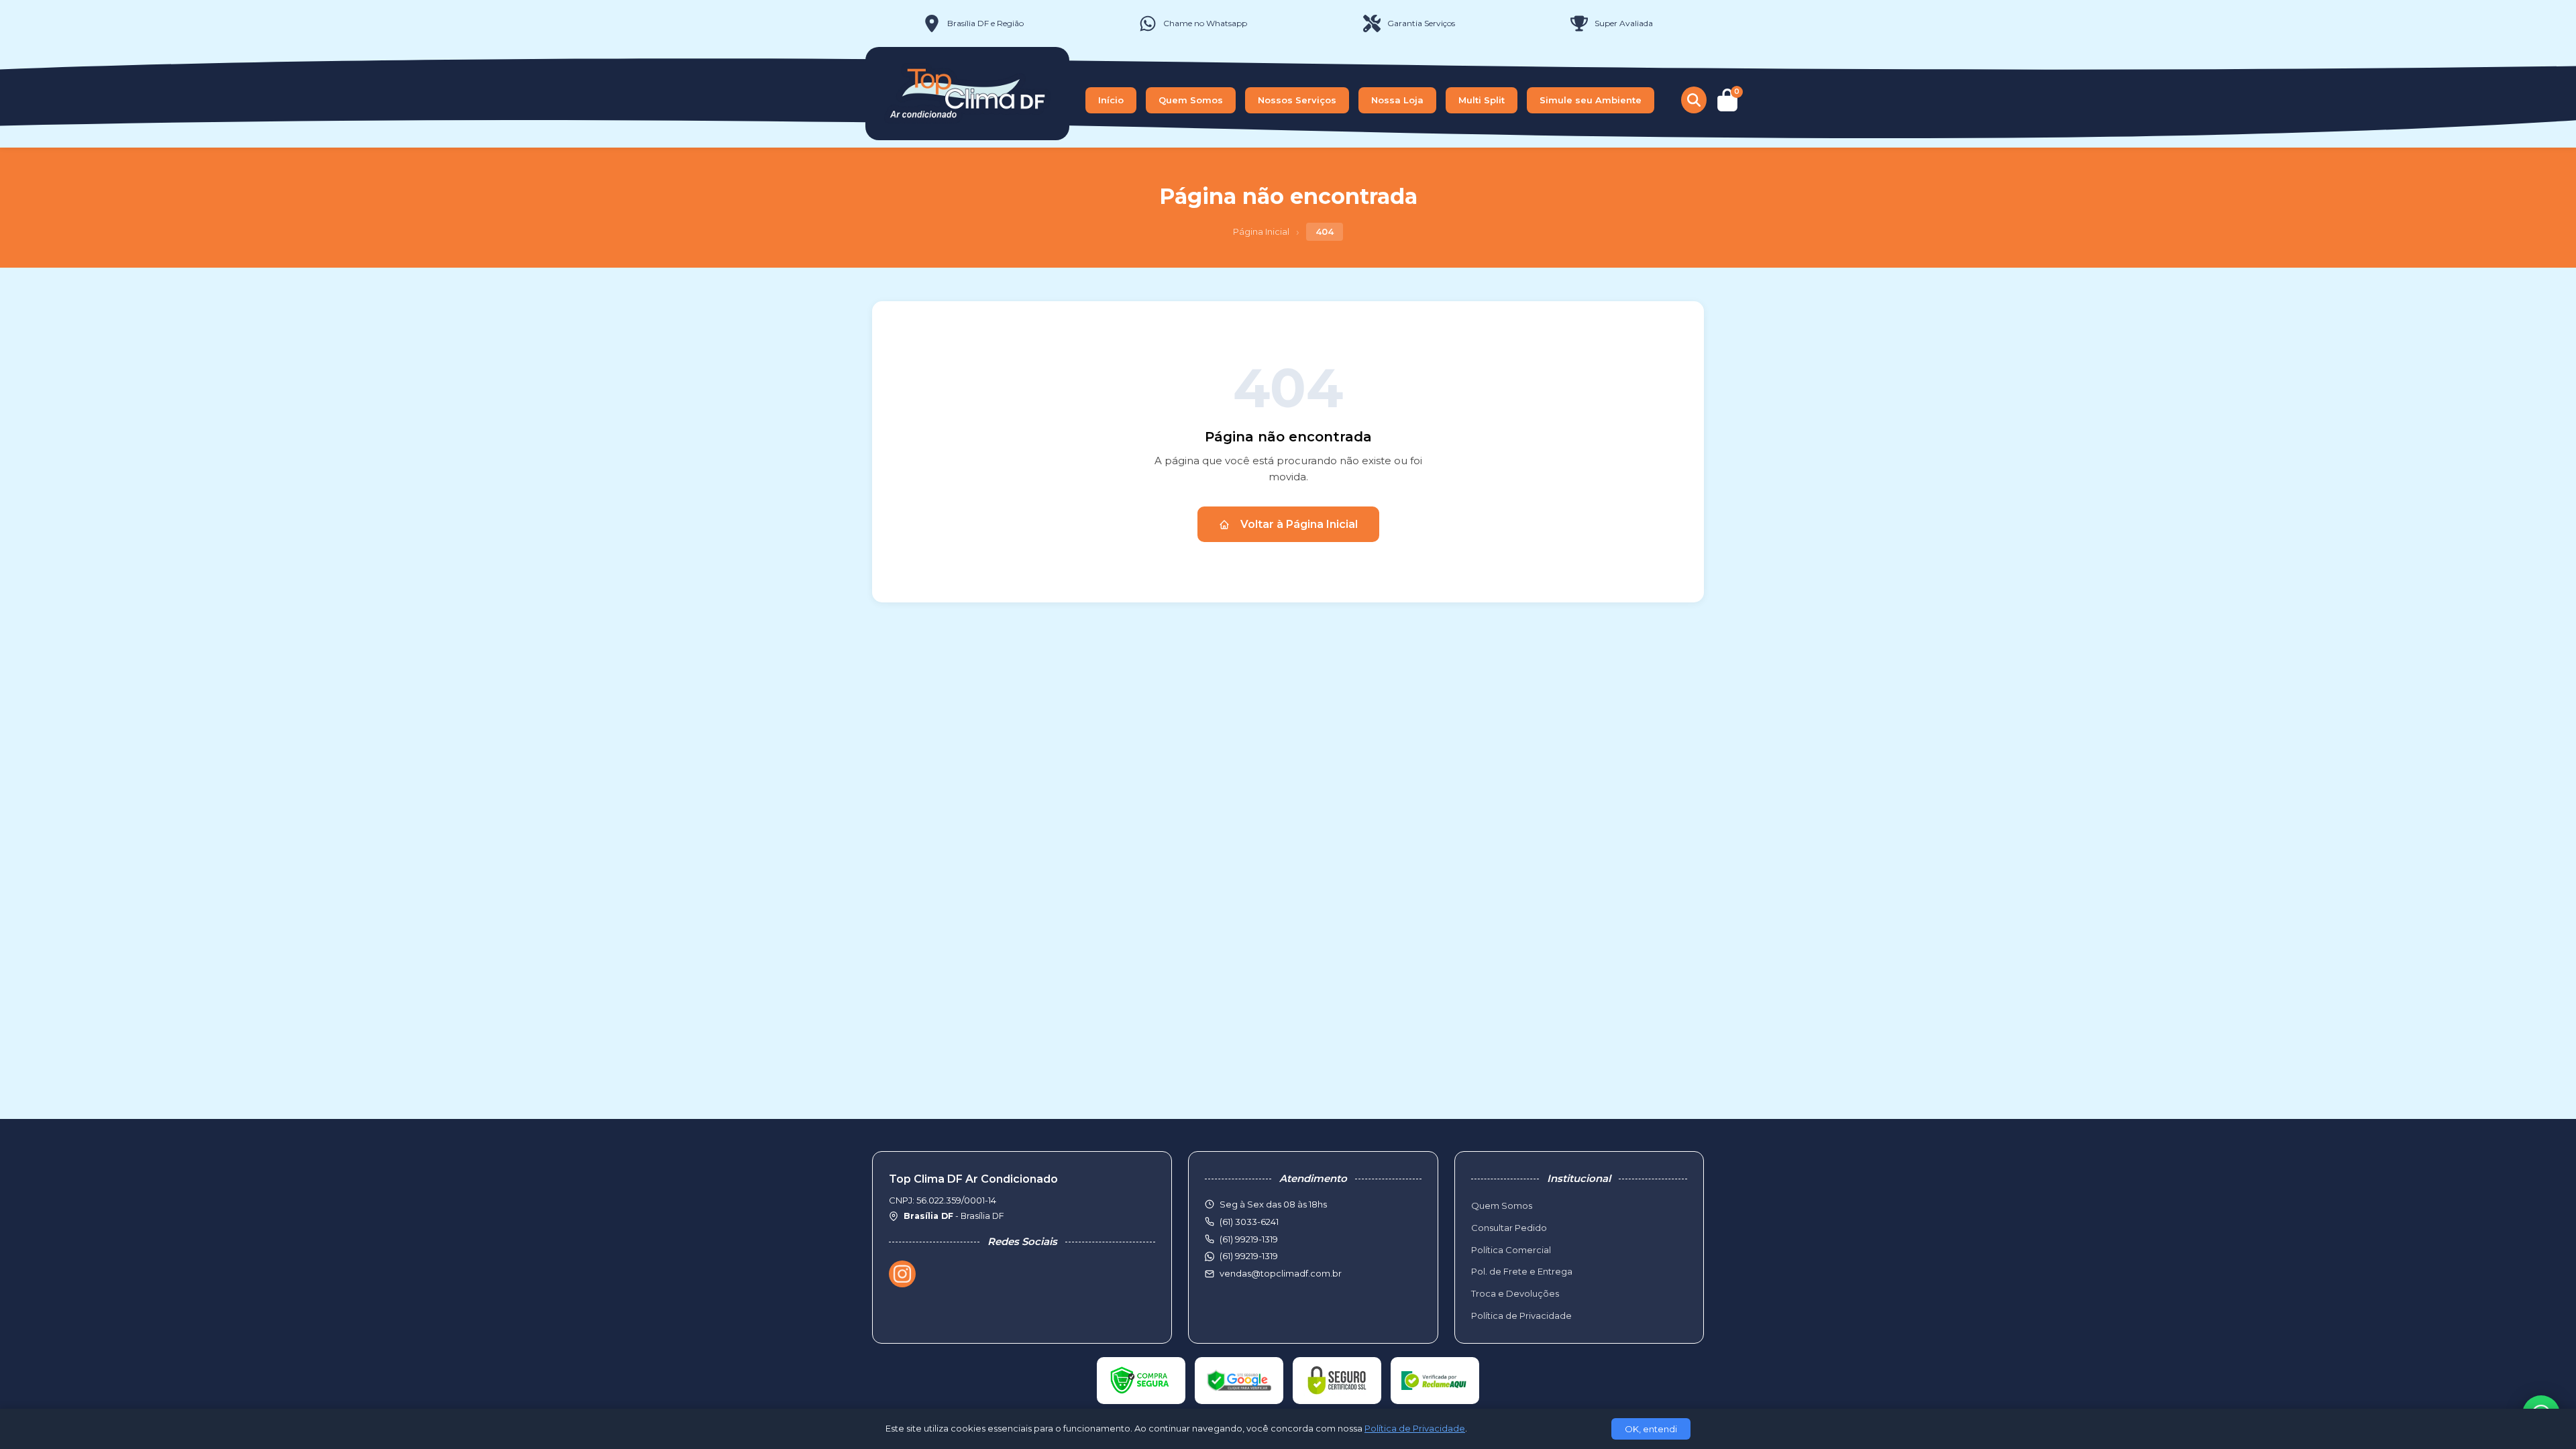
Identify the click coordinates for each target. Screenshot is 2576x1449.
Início (1111, 100)
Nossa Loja (1397, 100)
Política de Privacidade (1521, 1316)
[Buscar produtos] (1694, 100)
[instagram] (902, 1274)
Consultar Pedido (1509, 1228)
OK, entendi (1651, 1429)
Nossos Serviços (1297, 100)
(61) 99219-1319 (1249, 1256)
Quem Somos (1191, 100)
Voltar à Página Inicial (1299, 524)
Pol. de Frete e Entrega (1522, 1271)
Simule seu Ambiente (1591, 100)
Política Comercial (1511, 1250)
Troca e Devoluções (1515, 1293)
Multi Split (1482, 100)
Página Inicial (1261, 231)
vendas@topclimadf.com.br (1281, 1273)
